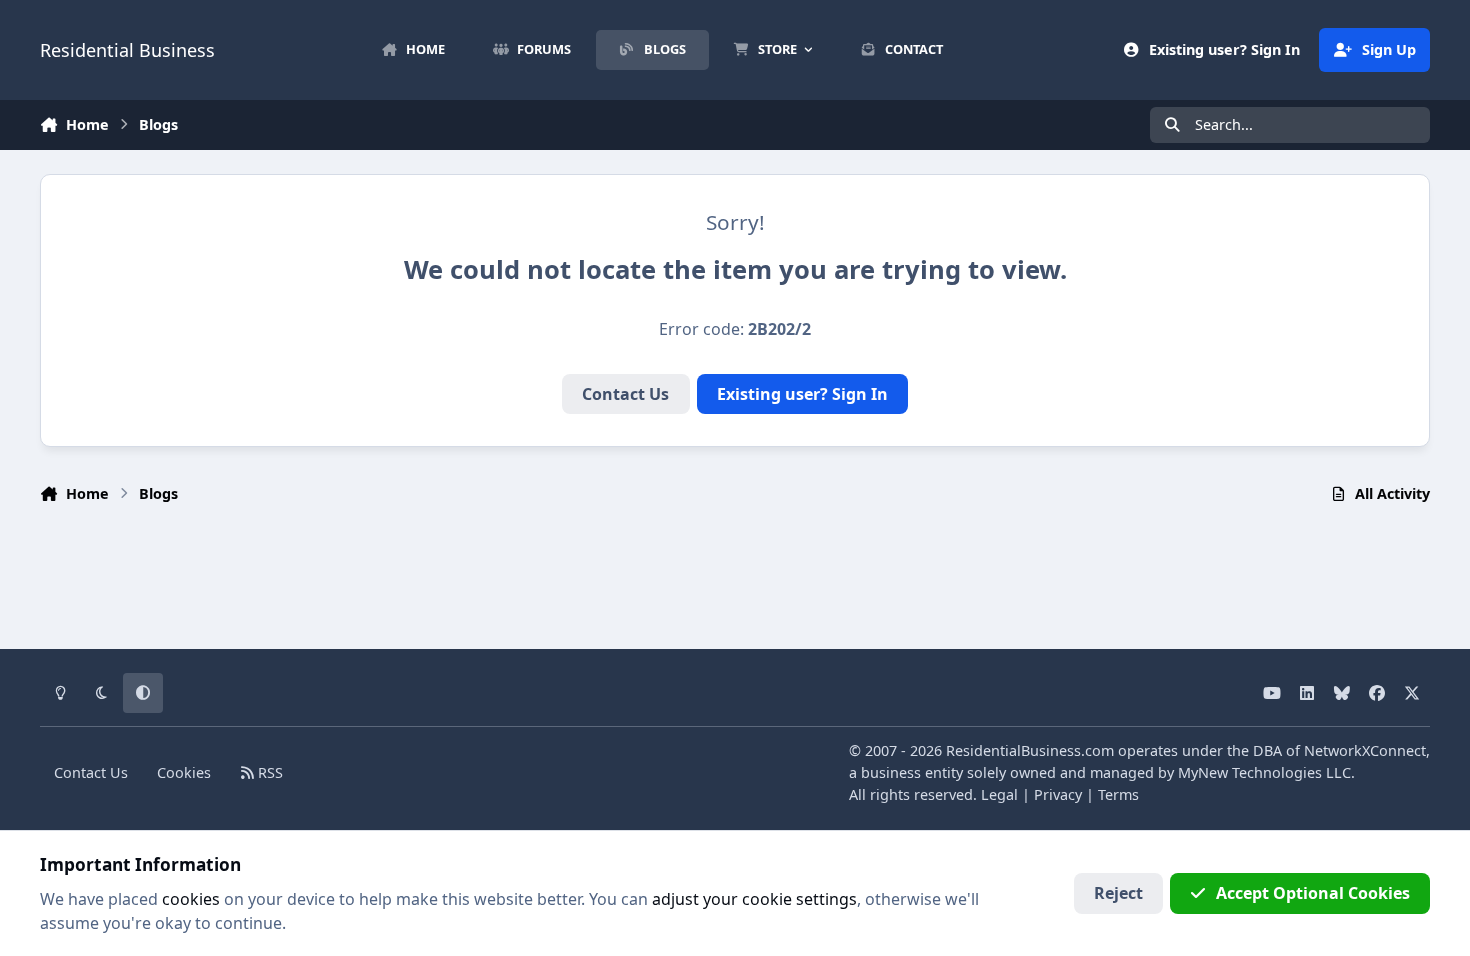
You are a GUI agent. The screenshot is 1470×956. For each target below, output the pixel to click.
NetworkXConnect (1365, 750)
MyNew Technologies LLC (1264, 772)
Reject (1118, 893)
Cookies (184, 772)
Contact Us (625, 394)
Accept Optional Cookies (1313, 893)
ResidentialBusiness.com (1030, 750)
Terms (1118, 794)
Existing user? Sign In (802, 394)
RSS (268, 772)
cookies (191, 899)
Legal (999, 794)
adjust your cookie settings (754, 899)
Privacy (1058, 794)
